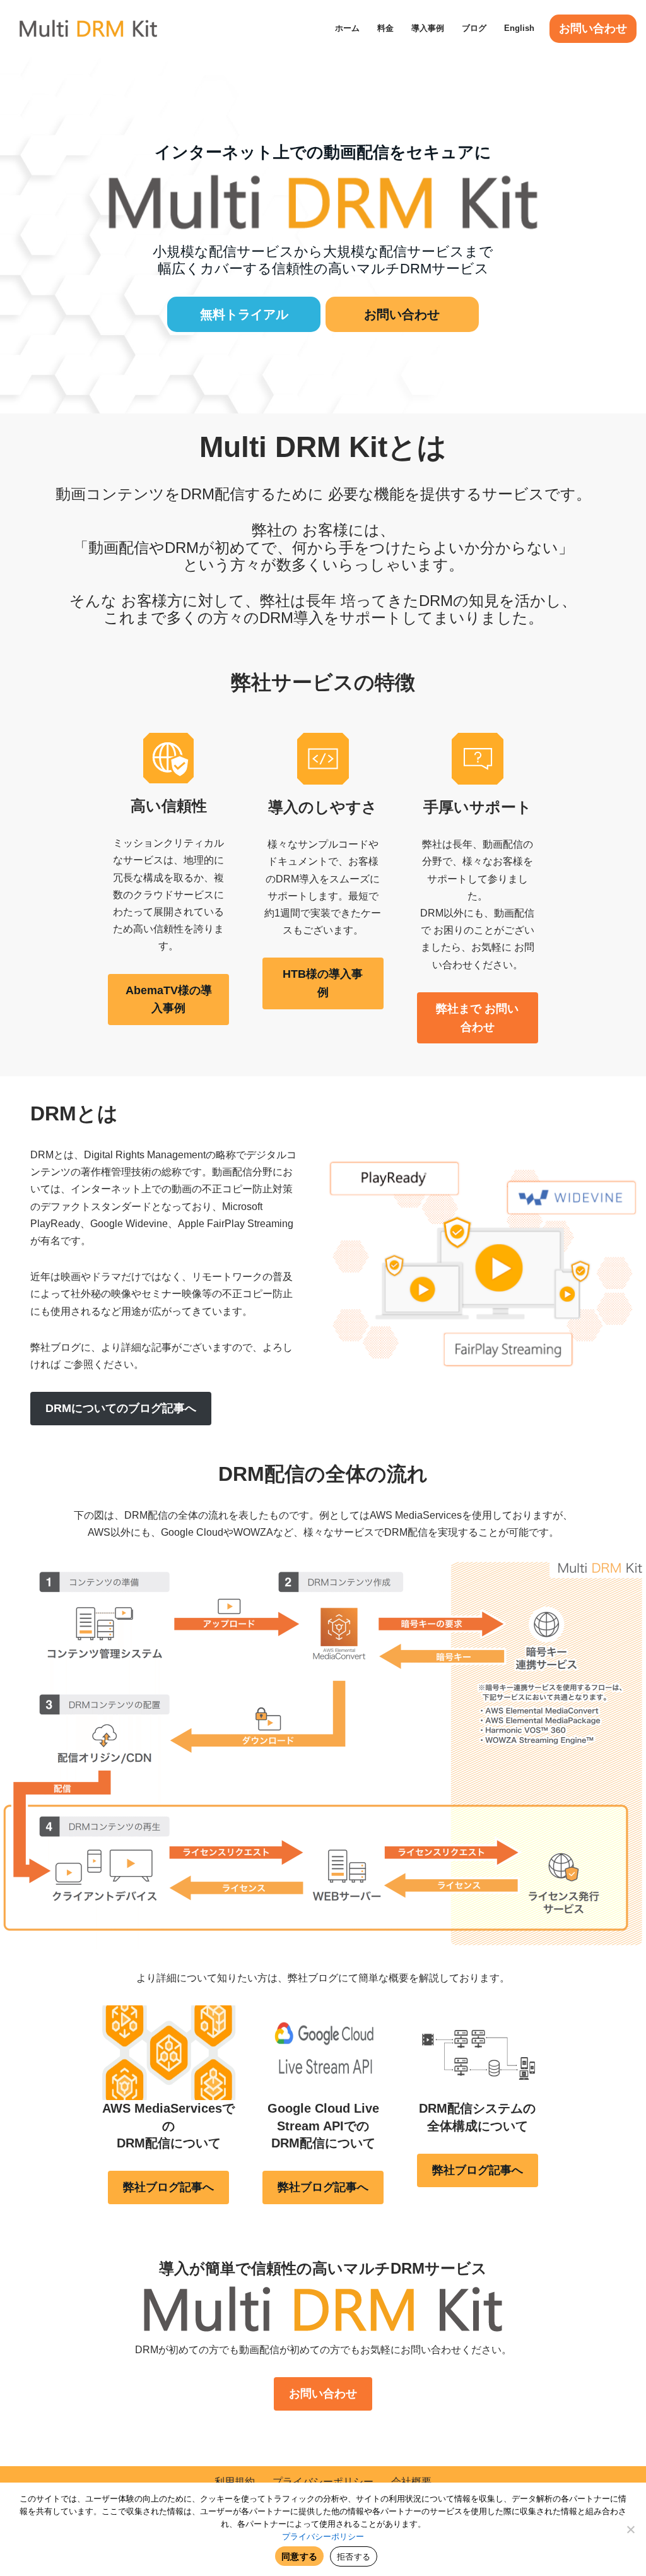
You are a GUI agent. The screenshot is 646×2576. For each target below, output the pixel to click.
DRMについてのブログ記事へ (121, 1408)
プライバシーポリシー (323, 2482)
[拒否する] (630, 2529)
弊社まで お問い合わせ (477, 1018)
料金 (385, 28)
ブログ (474, 28)
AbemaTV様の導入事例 (169, 1000)
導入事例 (428, 28)
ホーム (347, 28)
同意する (299, 2556)
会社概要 (411, 2482)
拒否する (354, 2556)
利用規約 (235, 2482)
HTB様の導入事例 (323, 983)
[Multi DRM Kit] (88, 28)
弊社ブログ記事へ (168, 2187)
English (519, 28)
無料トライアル (244, 314)
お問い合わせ (593, 28)
